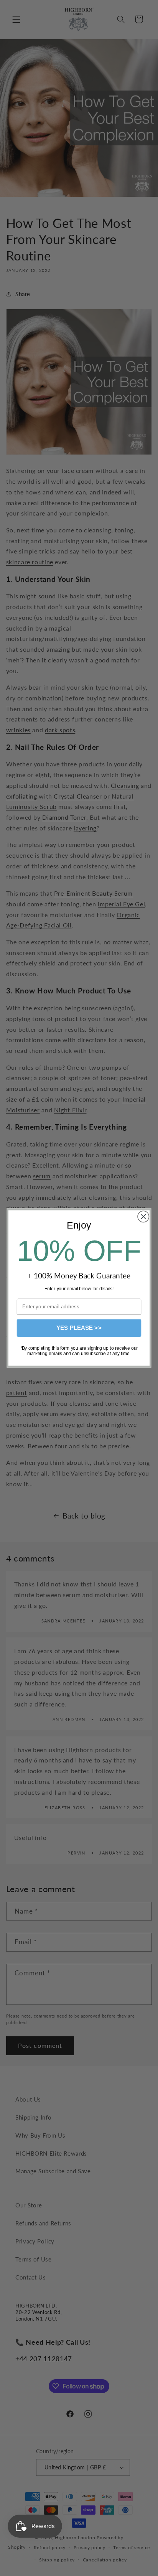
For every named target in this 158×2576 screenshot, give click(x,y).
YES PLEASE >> (79, 1328)
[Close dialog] (143, 1216)
